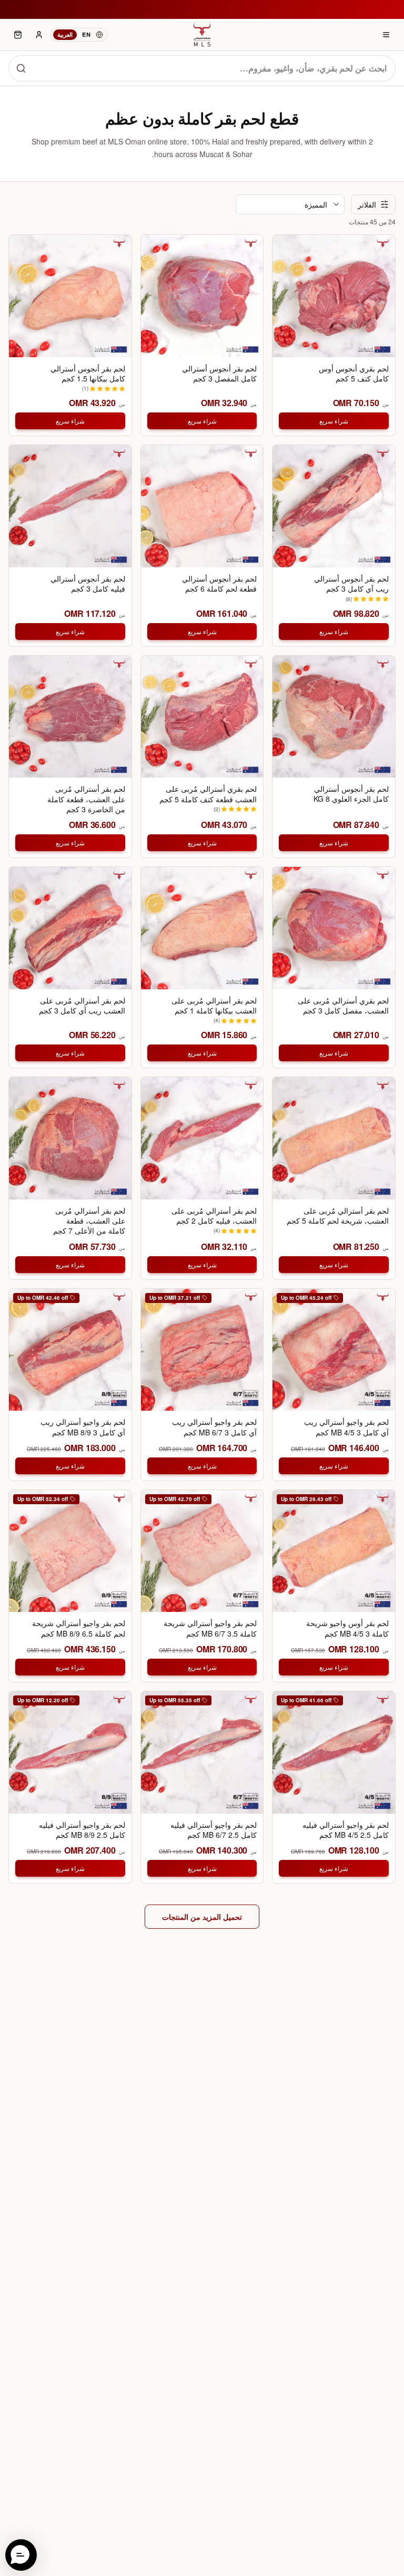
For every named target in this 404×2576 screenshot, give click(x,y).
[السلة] (18, 35)
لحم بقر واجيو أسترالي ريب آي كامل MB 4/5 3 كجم (346, 1427)
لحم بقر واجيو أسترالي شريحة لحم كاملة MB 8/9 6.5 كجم (79, 1628)
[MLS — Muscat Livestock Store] (202, 35)
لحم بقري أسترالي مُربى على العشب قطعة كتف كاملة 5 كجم (208, 794)
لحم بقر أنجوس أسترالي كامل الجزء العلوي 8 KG (351, 794)
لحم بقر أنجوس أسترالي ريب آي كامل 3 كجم (351, 584)
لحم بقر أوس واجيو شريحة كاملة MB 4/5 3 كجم (347, 1628)
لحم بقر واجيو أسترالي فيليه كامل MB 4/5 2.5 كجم (346, 1830)
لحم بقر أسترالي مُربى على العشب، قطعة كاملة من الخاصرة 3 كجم (86, 799)
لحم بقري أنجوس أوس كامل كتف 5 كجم (354, 374)
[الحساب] (39, 35)
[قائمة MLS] (386, 35)
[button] (21, 2555)
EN (86, 34)
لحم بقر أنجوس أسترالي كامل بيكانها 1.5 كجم (88, 374)
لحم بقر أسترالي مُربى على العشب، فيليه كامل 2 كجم (214, 1216)
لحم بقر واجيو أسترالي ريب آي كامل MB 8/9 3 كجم (83, 1427)
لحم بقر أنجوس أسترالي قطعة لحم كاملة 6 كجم (219, 584)
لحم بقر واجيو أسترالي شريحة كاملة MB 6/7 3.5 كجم (210, 1628)
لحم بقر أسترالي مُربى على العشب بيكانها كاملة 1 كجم (214, 1006)
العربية (65, 34)
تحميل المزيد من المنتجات (202, 1917)
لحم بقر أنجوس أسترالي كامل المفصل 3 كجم (219, 374)
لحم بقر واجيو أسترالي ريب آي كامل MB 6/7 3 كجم (214, 1427)
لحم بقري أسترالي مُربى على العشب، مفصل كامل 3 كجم (343, 1006)
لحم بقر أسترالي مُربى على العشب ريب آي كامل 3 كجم (82, 1006)
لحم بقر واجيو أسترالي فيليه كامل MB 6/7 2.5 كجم (214, 1830)
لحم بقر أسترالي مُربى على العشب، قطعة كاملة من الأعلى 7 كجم (89, 1221)
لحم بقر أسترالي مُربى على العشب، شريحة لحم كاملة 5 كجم (338, 1216)
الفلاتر (367, 204)
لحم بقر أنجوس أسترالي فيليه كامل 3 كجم (88, 584)
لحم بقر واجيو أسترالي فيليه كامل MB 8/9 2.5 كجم (82, 1830)
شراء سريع (334, 421)
